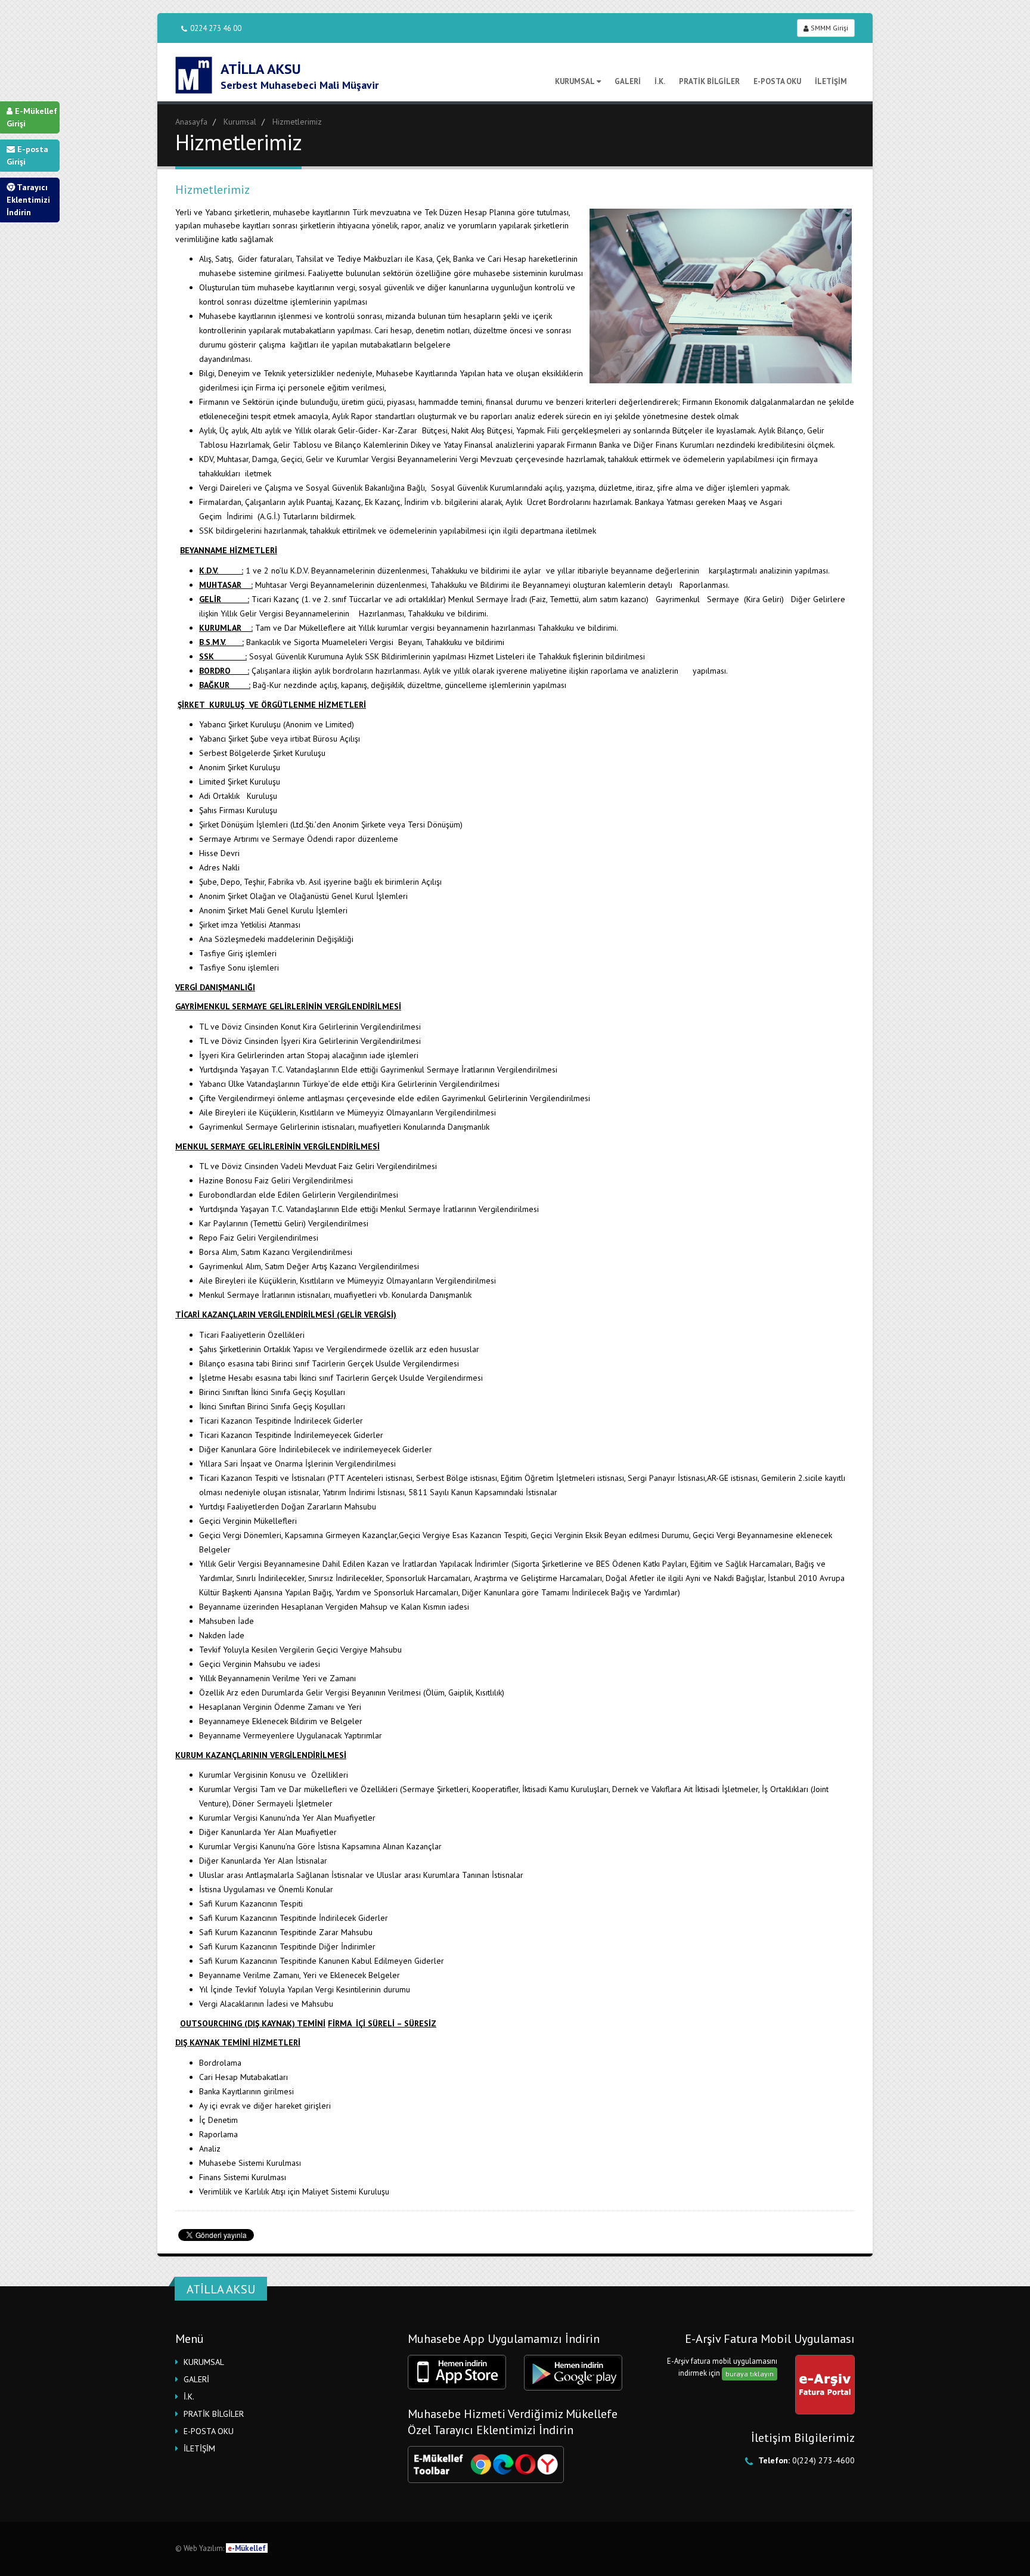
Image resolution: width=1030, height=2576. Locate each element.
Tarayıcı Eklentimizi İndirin (28, 200)
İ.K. (660, 81)
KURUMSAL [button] (204, 2362)
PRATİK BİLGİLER (709, 81)
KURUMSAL (575, 81)
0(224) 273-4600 (823, 2460)
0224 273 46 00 (216, 28)
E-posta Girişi (27, 155)
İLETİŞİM (831, 81)
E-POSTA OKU (777, 81)
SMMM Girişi (829, 28)
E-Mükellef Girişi (32, 117)
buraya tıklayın (750, 2374)
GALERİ (628, 81)
